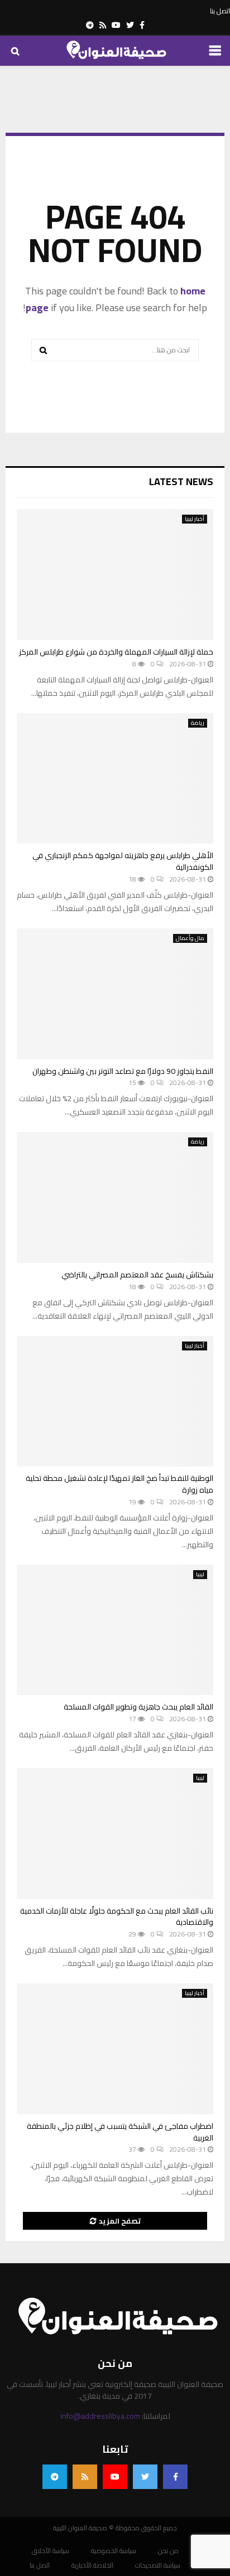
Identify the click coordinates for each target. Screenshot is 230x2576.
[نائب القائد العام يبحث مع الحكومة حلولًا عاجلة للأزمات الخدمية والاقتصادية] (115, 1834)
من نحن (168, 2551)
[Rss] (85, 2477)
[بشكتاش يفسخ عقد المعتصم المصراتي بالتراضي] (115, 1197)
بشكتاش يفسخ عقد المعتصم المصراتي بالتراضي (137, 1275)
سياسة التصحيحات (158, 2565)
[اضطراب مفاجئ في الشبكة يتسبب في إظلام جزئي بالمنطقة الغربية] (115, 2049)
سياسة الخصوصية (114, 2551)
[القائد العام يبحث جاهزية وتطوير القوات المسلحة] (115, 1630)
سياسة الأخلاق (51, 2551)
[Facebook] (175, 2477)
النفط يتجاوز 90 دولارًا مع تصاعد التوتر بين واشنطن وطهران (123, 1071)
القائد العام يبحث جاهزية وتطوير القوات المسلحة (138, 1707)
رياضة (198, 723)
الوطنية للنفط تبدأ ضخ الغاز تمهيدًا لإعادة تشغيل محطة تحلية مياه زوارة (119, 1484)
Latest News (181, 481)
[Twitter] (145, 2477)
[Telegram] (55, 2477)
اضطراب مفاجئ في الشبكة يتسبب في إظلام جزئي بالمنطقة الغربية (120, 2132)
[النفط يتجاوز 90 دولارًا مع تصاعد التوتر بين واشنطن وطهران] (115, 994)
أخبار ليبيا (195, 519)
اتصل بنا (220, 11)
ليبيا (200, 1575)
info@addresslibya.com (100, 2416)
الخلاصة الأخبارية (92, 2565)
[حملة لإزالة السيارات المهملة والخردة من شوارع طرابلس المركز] (115, 575)
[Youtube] (115, 2477)
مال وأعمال (190, 938)
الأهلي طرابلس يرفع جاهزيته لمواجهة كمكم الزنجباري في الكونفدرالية (123, 861)
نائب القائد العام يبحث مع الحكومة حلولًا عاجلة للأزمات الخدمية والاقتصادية (117, 1917)
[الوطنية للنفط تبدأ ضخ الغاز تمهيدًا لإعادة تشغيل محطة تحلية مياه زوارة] (115, 1401)
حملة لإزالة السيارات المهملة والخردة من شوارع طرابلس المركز (116, 652)
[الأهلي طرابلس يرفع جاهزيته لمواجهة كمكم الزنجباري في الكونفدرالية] (115, 779)
